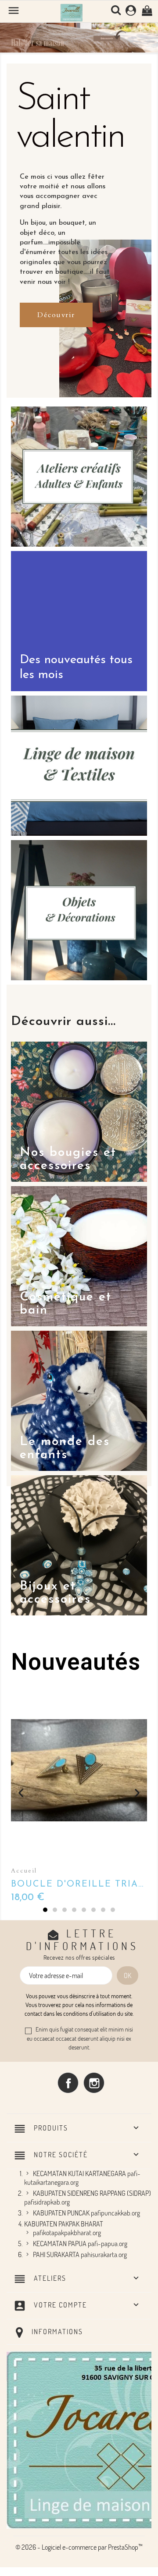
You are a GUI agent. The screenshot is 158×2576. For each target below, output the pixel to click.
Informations (57, 2332)
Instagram (94, 2083)
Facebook (68, 2083)
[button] (12, 32)
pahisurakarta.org (104, 2254)
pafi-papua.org (108, 2244)
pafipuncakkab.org (115, 2213)
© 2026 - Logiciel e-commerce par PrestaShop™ (79, 2547)
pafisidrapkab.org (47, 2202)
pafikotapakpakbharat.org (67, 2233)
